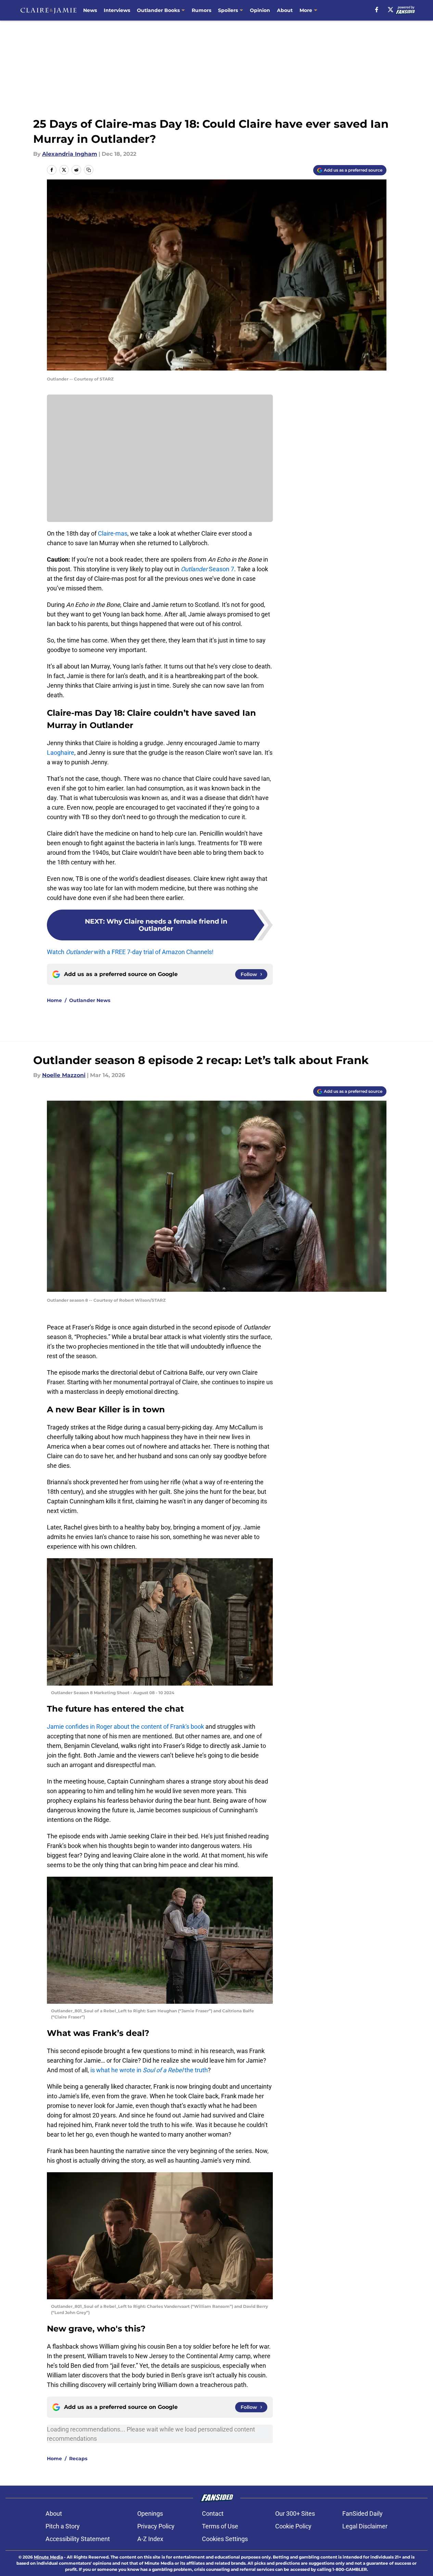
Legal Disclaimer (365, 2526)
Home (54, 1000)
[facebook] (377, 10)
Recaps (78, 2459)
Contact (213, 2514)
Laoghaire (61, 753)
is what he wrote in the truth (149, 2070)
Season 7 (207, 569)
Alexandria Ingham (70, 154)
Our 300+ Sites (295, 2514)
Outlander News (90, 1000)
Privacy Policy (156, 2526)
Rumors (201, 10)
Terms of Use (220, 2526)
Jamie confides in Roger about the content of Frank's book (125, 1727)
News (90, 10)
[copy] (89, 170)
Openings (150, 2514)
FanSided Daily (362, 2514)
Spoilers (228, 10)
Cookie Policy (293, 2526)
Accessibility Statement (78, 2539)
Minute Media (48, 2557)
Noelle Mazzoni (64, 1075)
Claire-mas (113, 533)
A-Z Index (150, 2539)
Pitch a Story (63, 2526)
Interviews (117, 10)
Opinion (260, 10)
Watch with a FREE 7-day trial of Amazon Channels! (130, 952)
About (285, 10)
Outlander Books (158, 10)
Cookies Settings (225, 2539)
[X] (391, 10)
